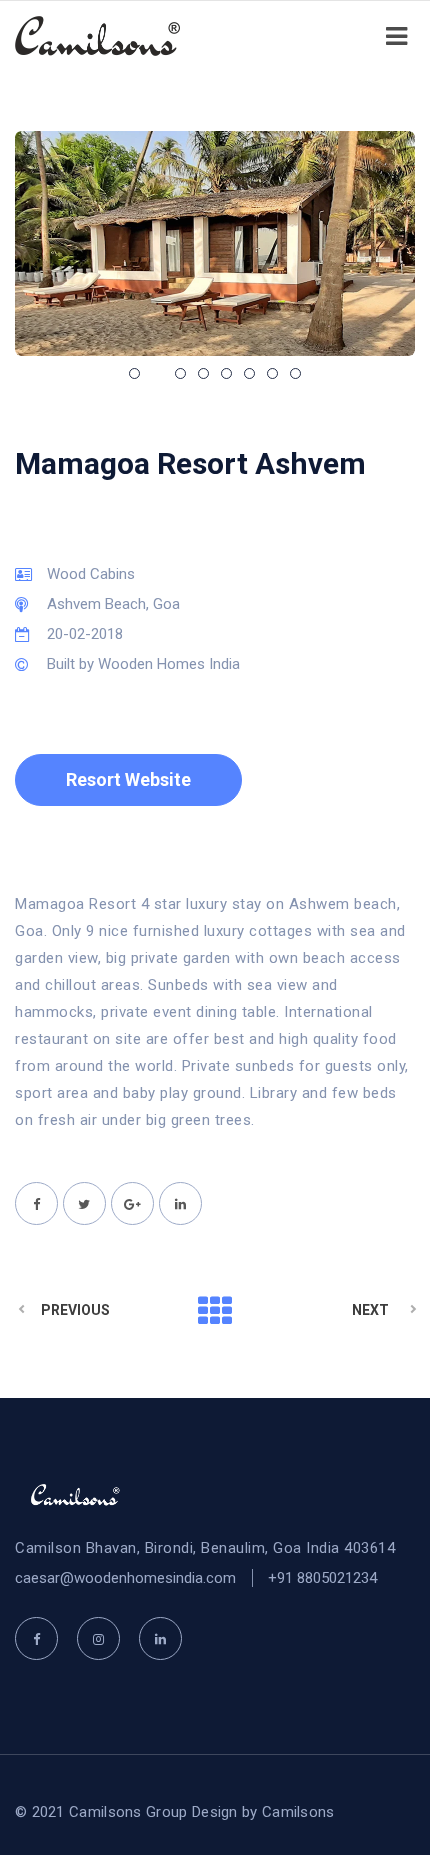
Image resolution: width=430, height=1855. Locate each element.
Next (370, 1310)
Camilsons (298, 1812)
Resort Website (128, 779)
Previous (75, 1310)
